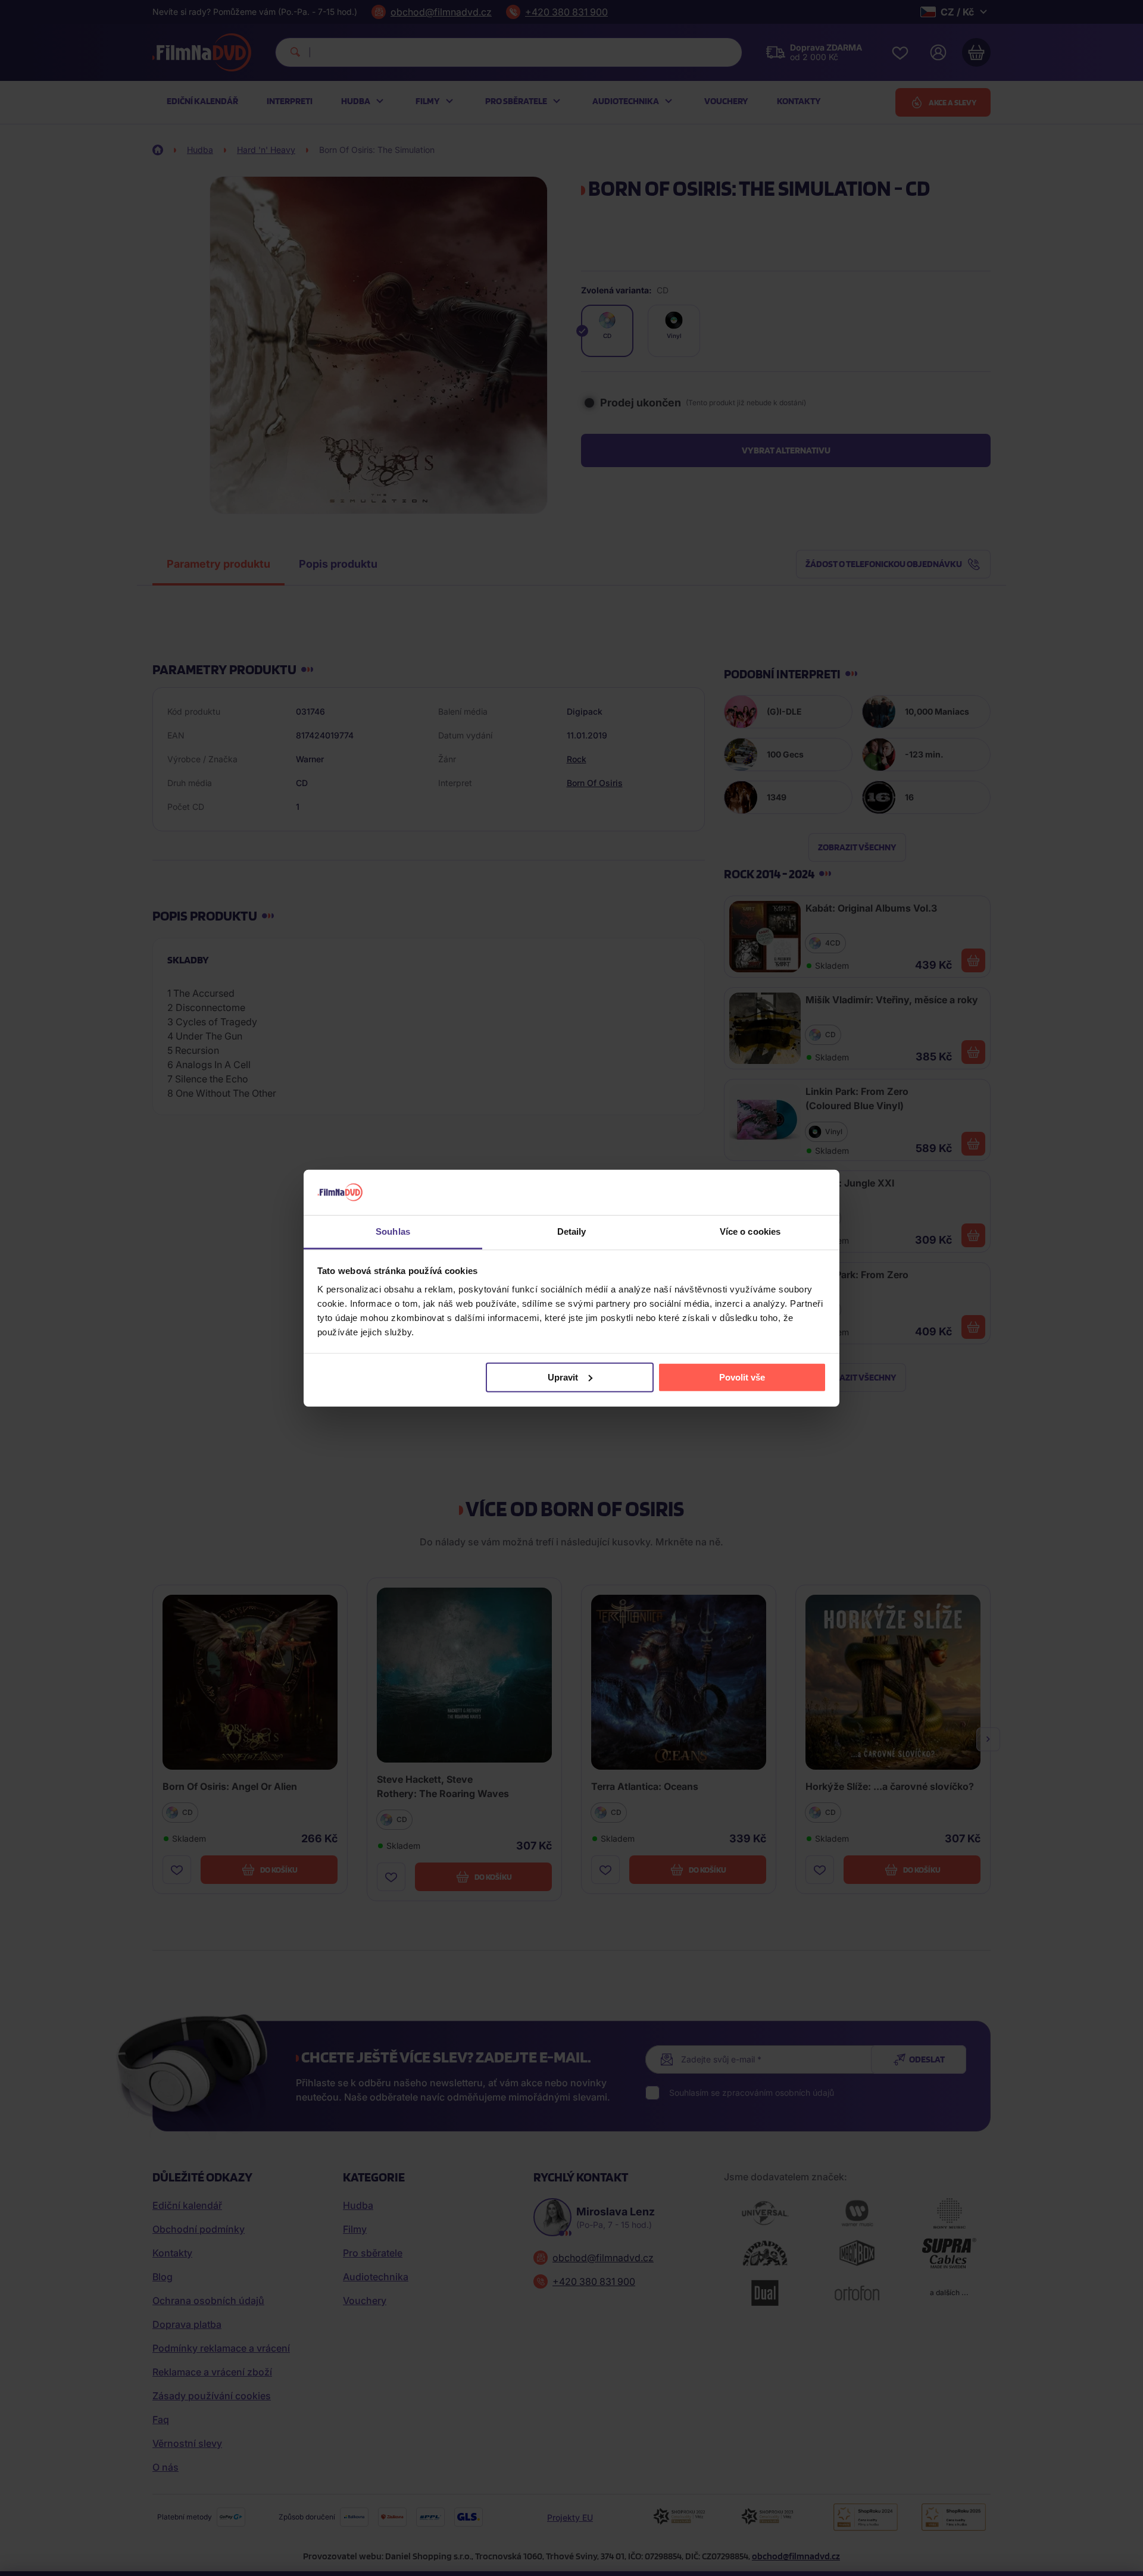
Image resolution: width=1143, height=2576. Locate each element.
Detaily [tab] (572, 1231)
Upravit (563, 1377)
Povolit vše (742, 1377)
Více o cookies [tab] (750, 1231)
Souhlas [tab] (393, 1231)
